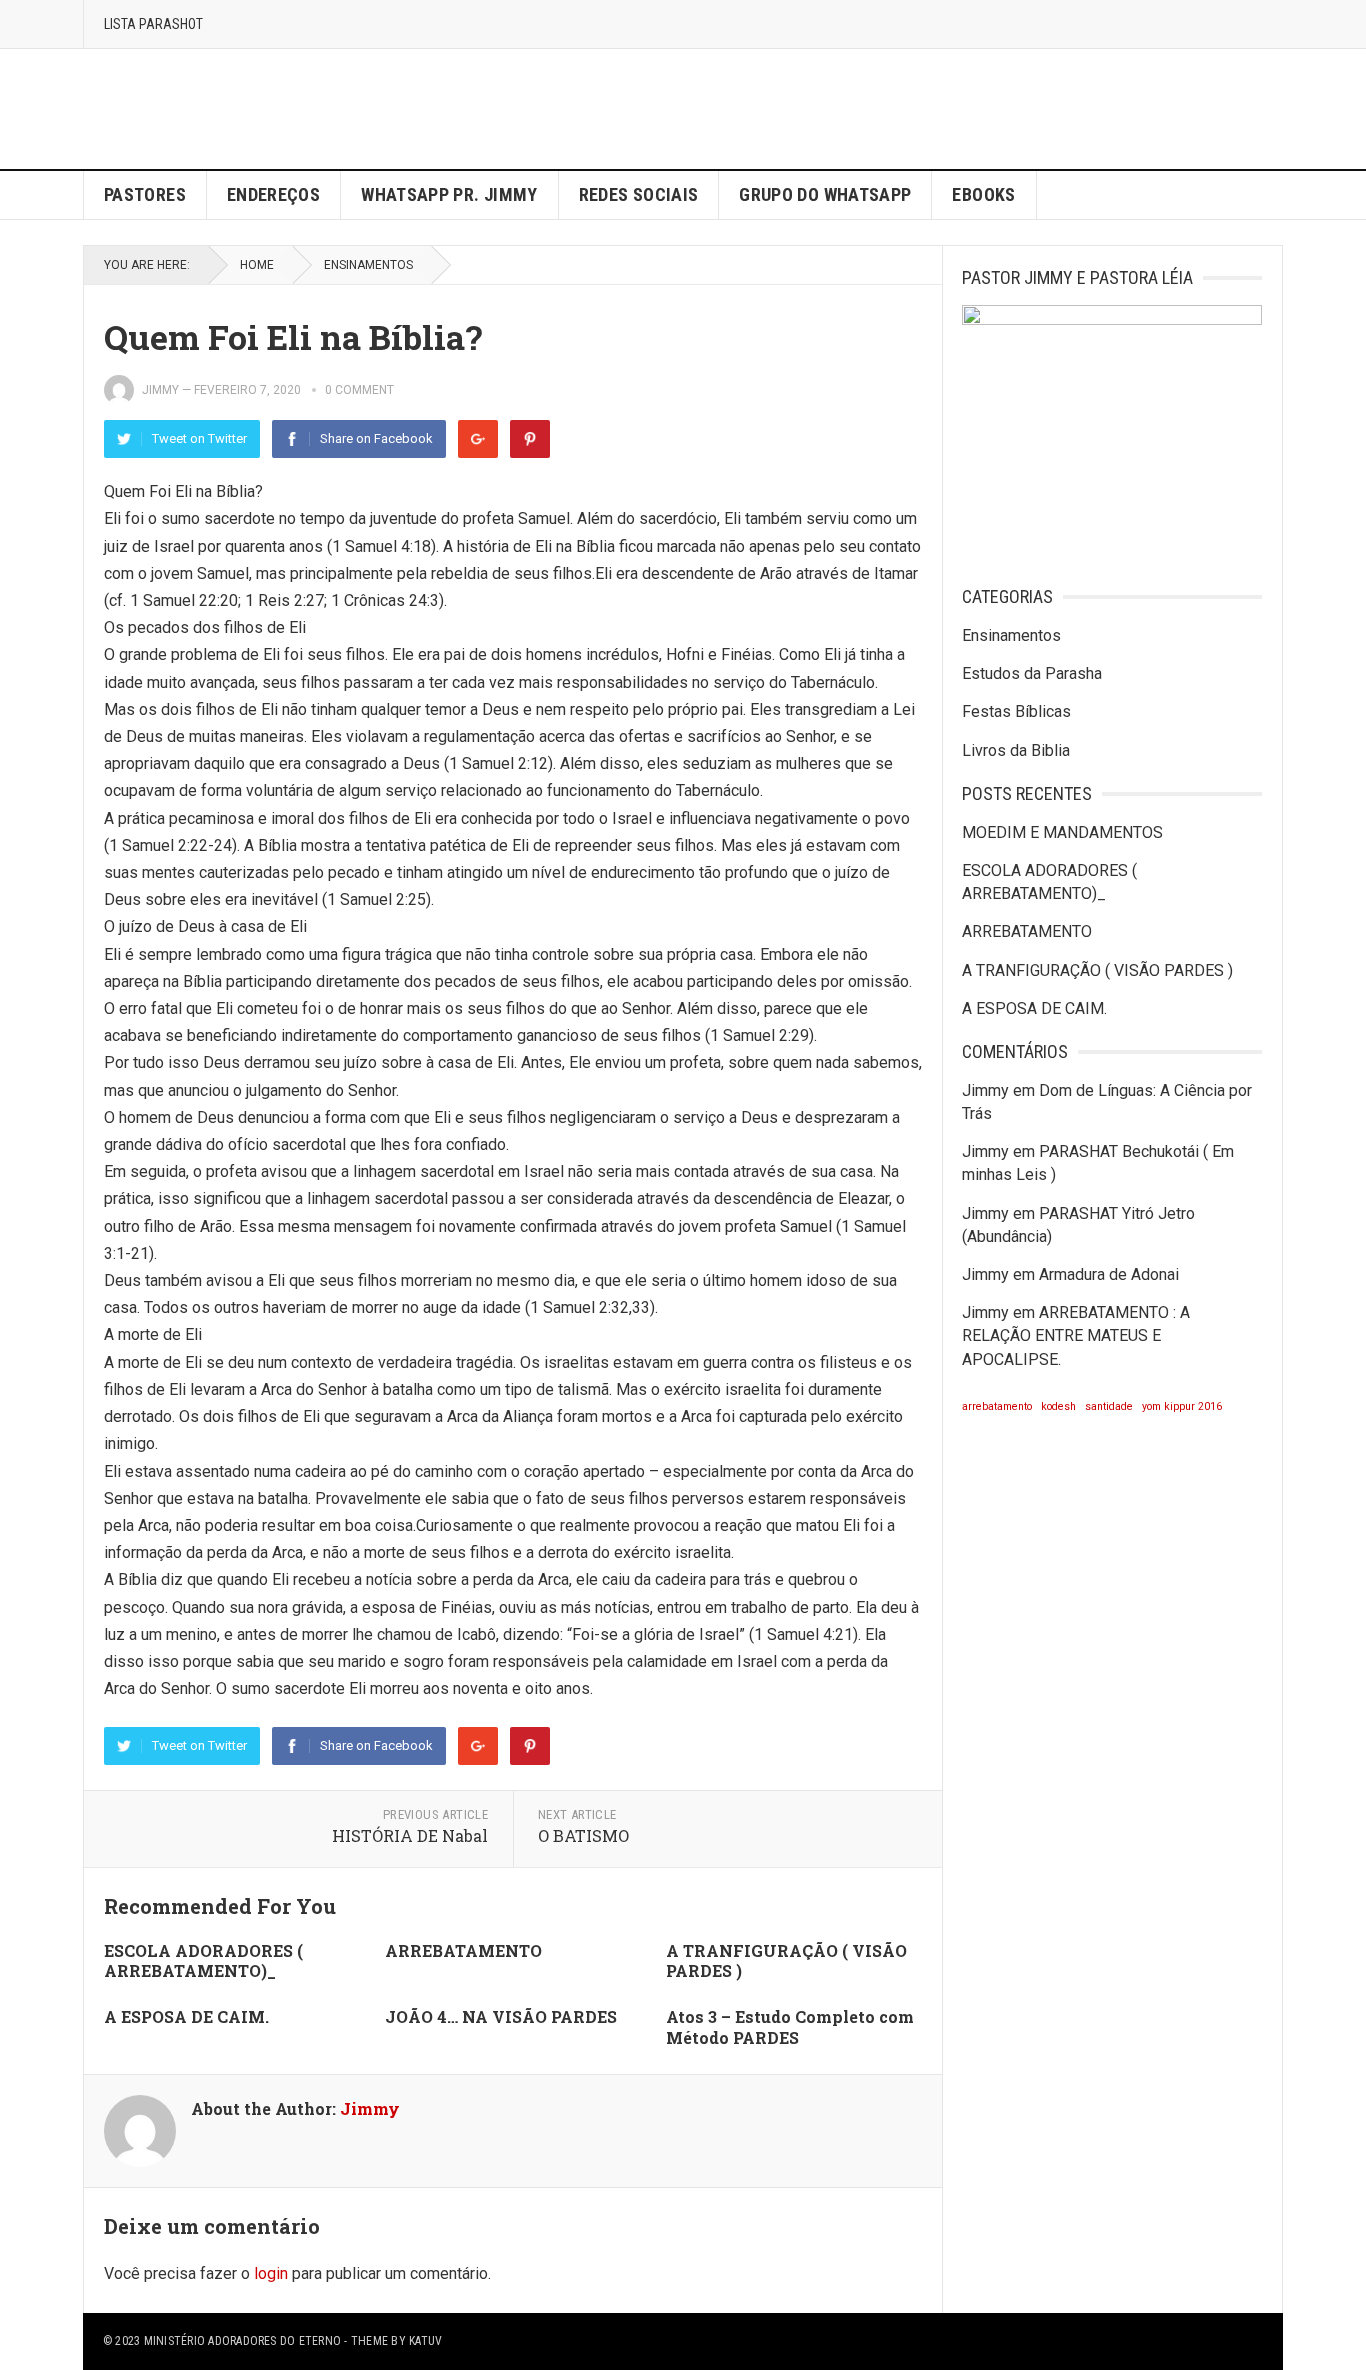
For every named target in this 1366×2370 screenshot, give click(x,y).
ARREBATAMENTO (463, 1950)
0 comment (359, 390)
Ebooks (983, 194)
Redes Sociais (639, 194)
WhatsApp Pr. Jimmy (449, 194)
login (271, 2273)
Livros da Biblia (1016, 750)
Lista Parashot (153, 24)
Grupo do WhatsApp (825, 194)
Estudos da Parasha (1032, 673)
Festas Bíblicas (1016, 711)
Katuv (425, 2341)
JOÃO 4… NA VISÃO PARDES (501, 2016)
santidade (1109, 1406)
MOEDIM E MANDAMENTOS (1062, 832)
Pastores (145, 194)
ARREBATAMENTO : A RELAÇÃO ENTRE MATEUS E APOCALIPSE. (1076, 1335)
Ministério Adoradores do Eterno (242, 2341)
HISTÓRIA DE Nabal (410, 1835)
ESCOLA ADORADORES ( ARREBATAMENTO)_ (203, 1961)
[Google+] (478, 439)
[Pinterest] (530, 439)
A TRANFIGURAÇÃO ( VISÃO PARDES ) (786, 1961)
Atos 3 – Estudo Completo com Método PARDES (790, 2027)
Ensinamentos (368, 265)
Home (257, 265)
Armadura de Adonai (1109, 1274)
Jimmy (160, 390)
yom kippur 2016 (1182, 1406)
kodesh (1058, 1406)
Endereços (273, 194)
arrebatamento (997, 1406)
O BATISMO (583, 1835)
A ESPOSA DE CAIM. (186, 2016)
